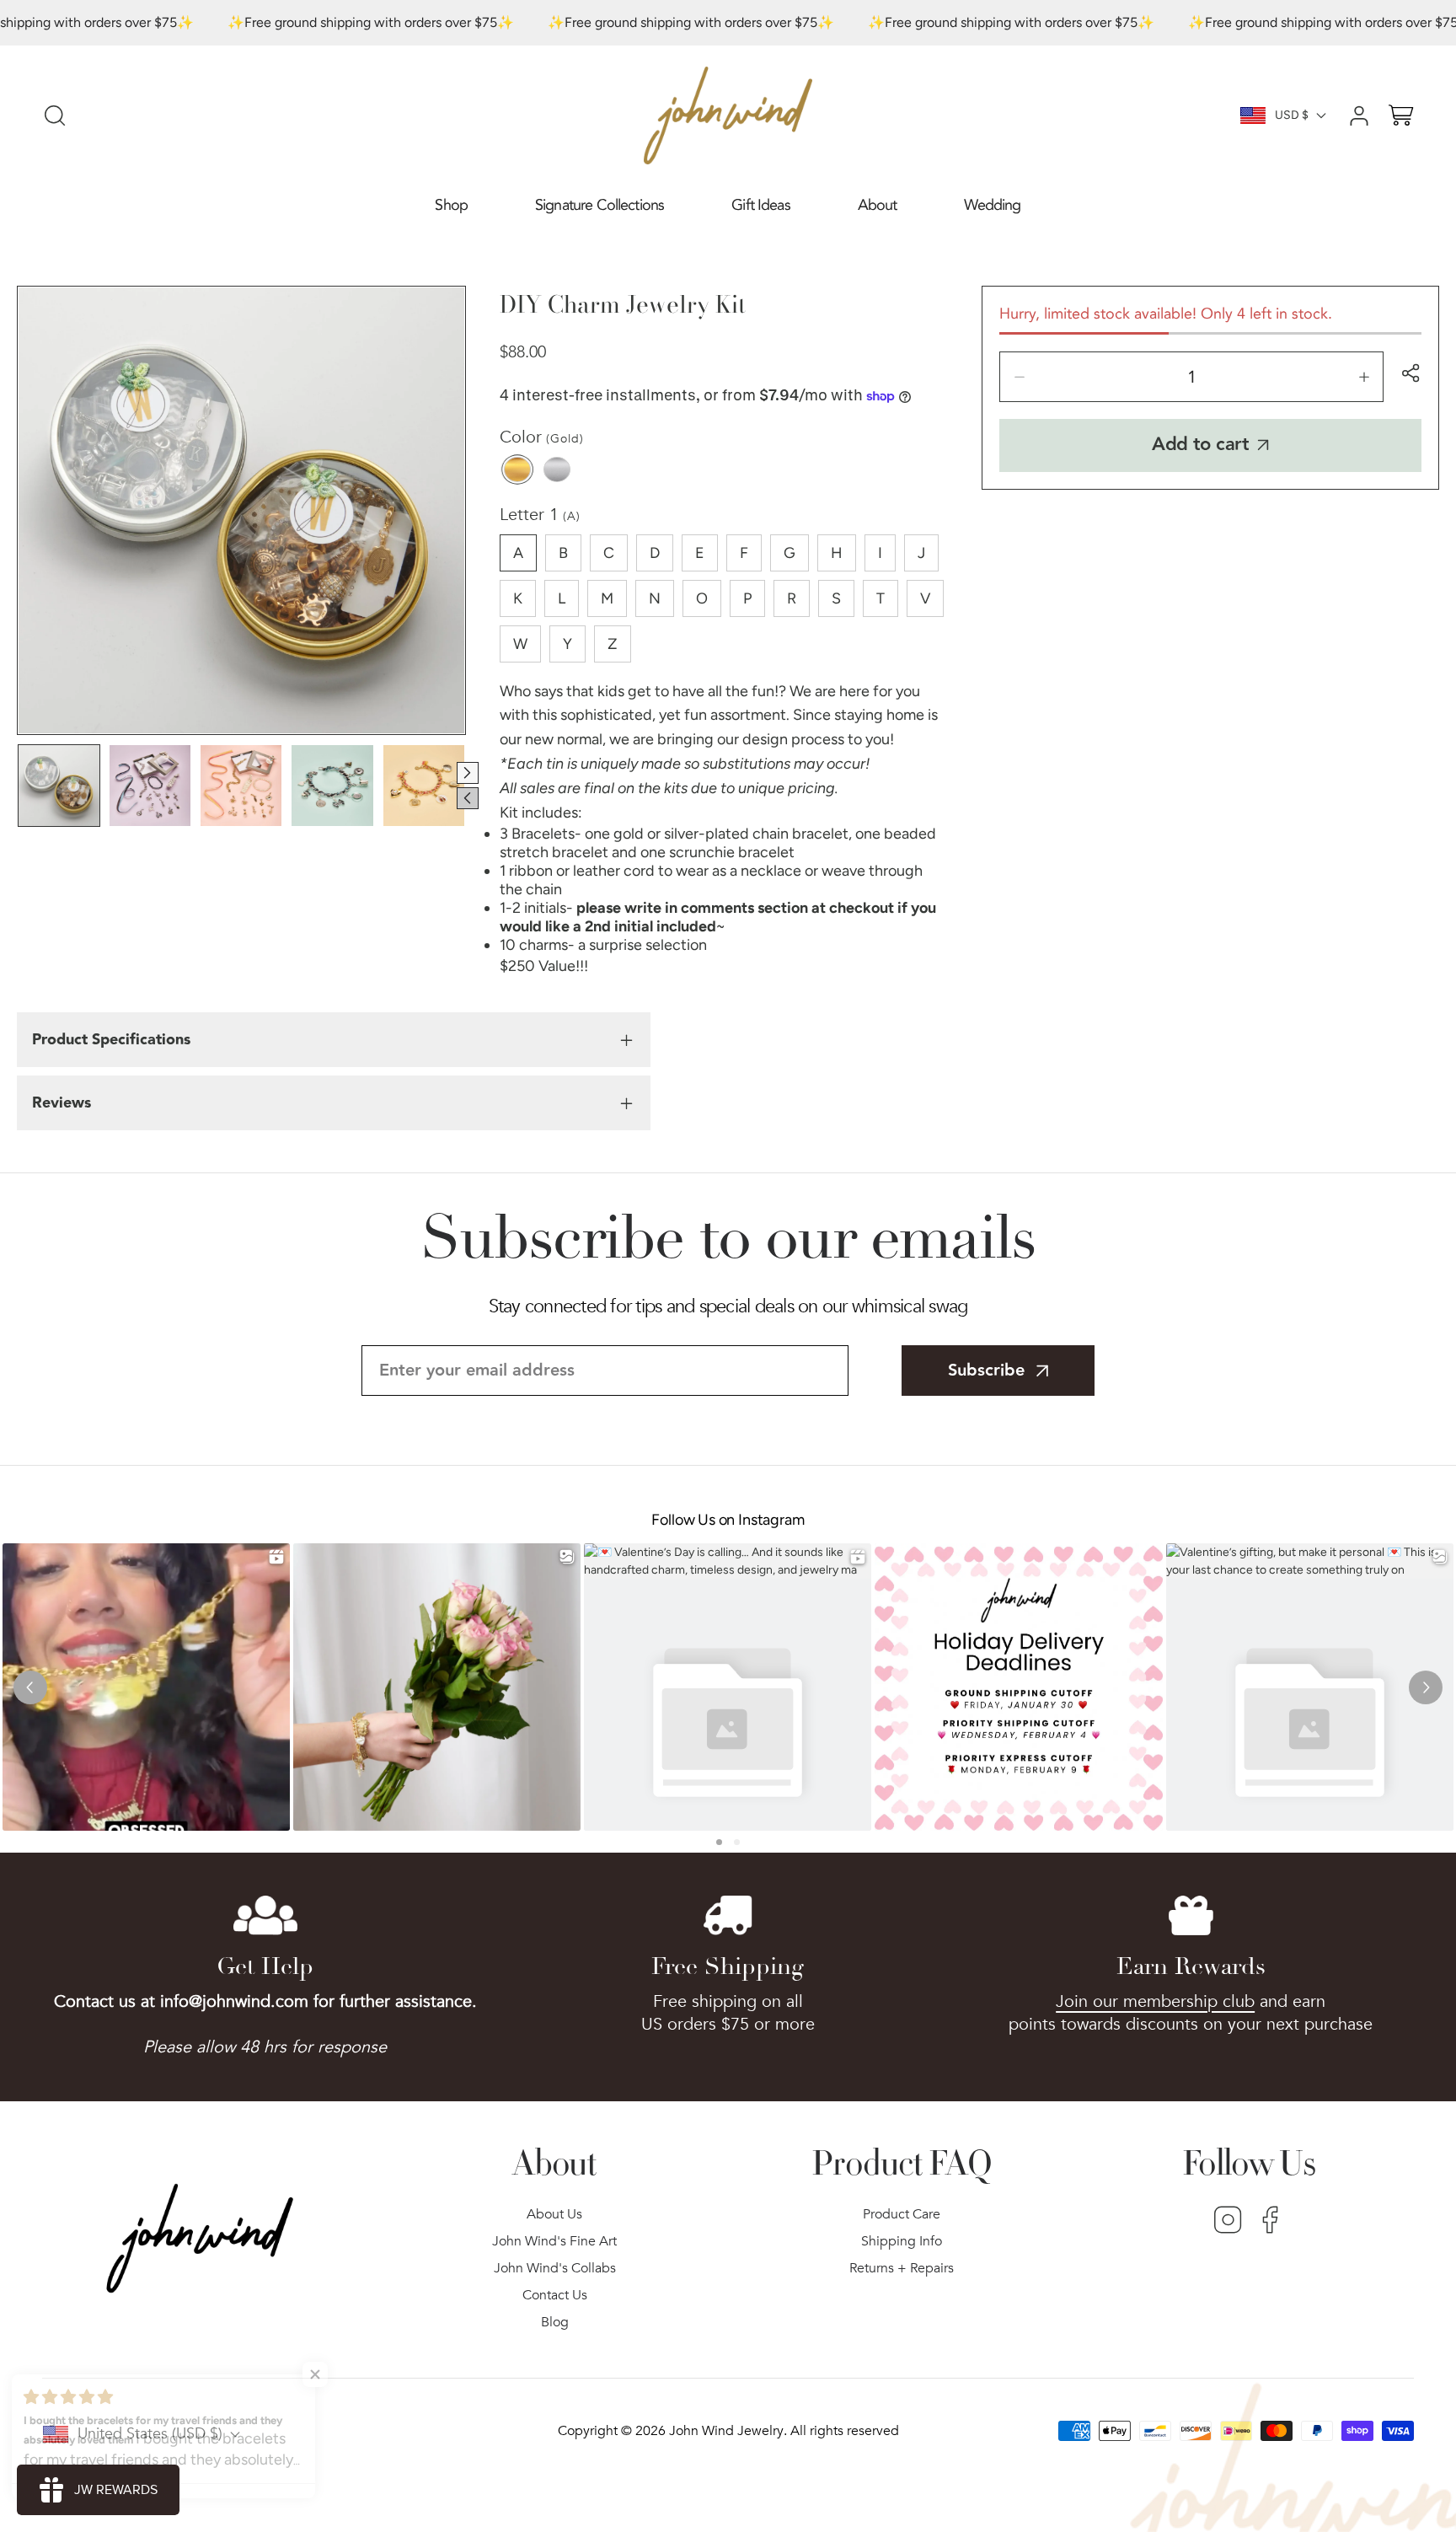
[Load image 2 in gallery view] (150, 786)
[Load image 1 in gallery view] (59, 786)
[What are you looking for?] (55, 115)
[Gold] (517, 469)
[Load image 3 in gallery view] (241, 786)
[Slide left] (468, 798)
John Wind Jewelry (726, 2431)
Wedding (992, 205)
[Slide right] (468, 773)
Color (542, 437)
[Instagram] (1228, 2222)
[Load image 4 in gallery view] (332, 786)
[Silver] (557, 469)
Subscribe (986, 1371)
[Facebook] (1270, 2222)
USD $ (1292, 115)
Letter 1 (540, 515)
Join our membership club (1155, 2001)
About (878, 205)
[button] (451, 206)
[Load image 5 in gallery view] (424, 786)
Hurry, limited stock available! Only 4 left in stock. (1166, 314)
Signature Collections (600, 205)
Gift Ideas (761, 205)
